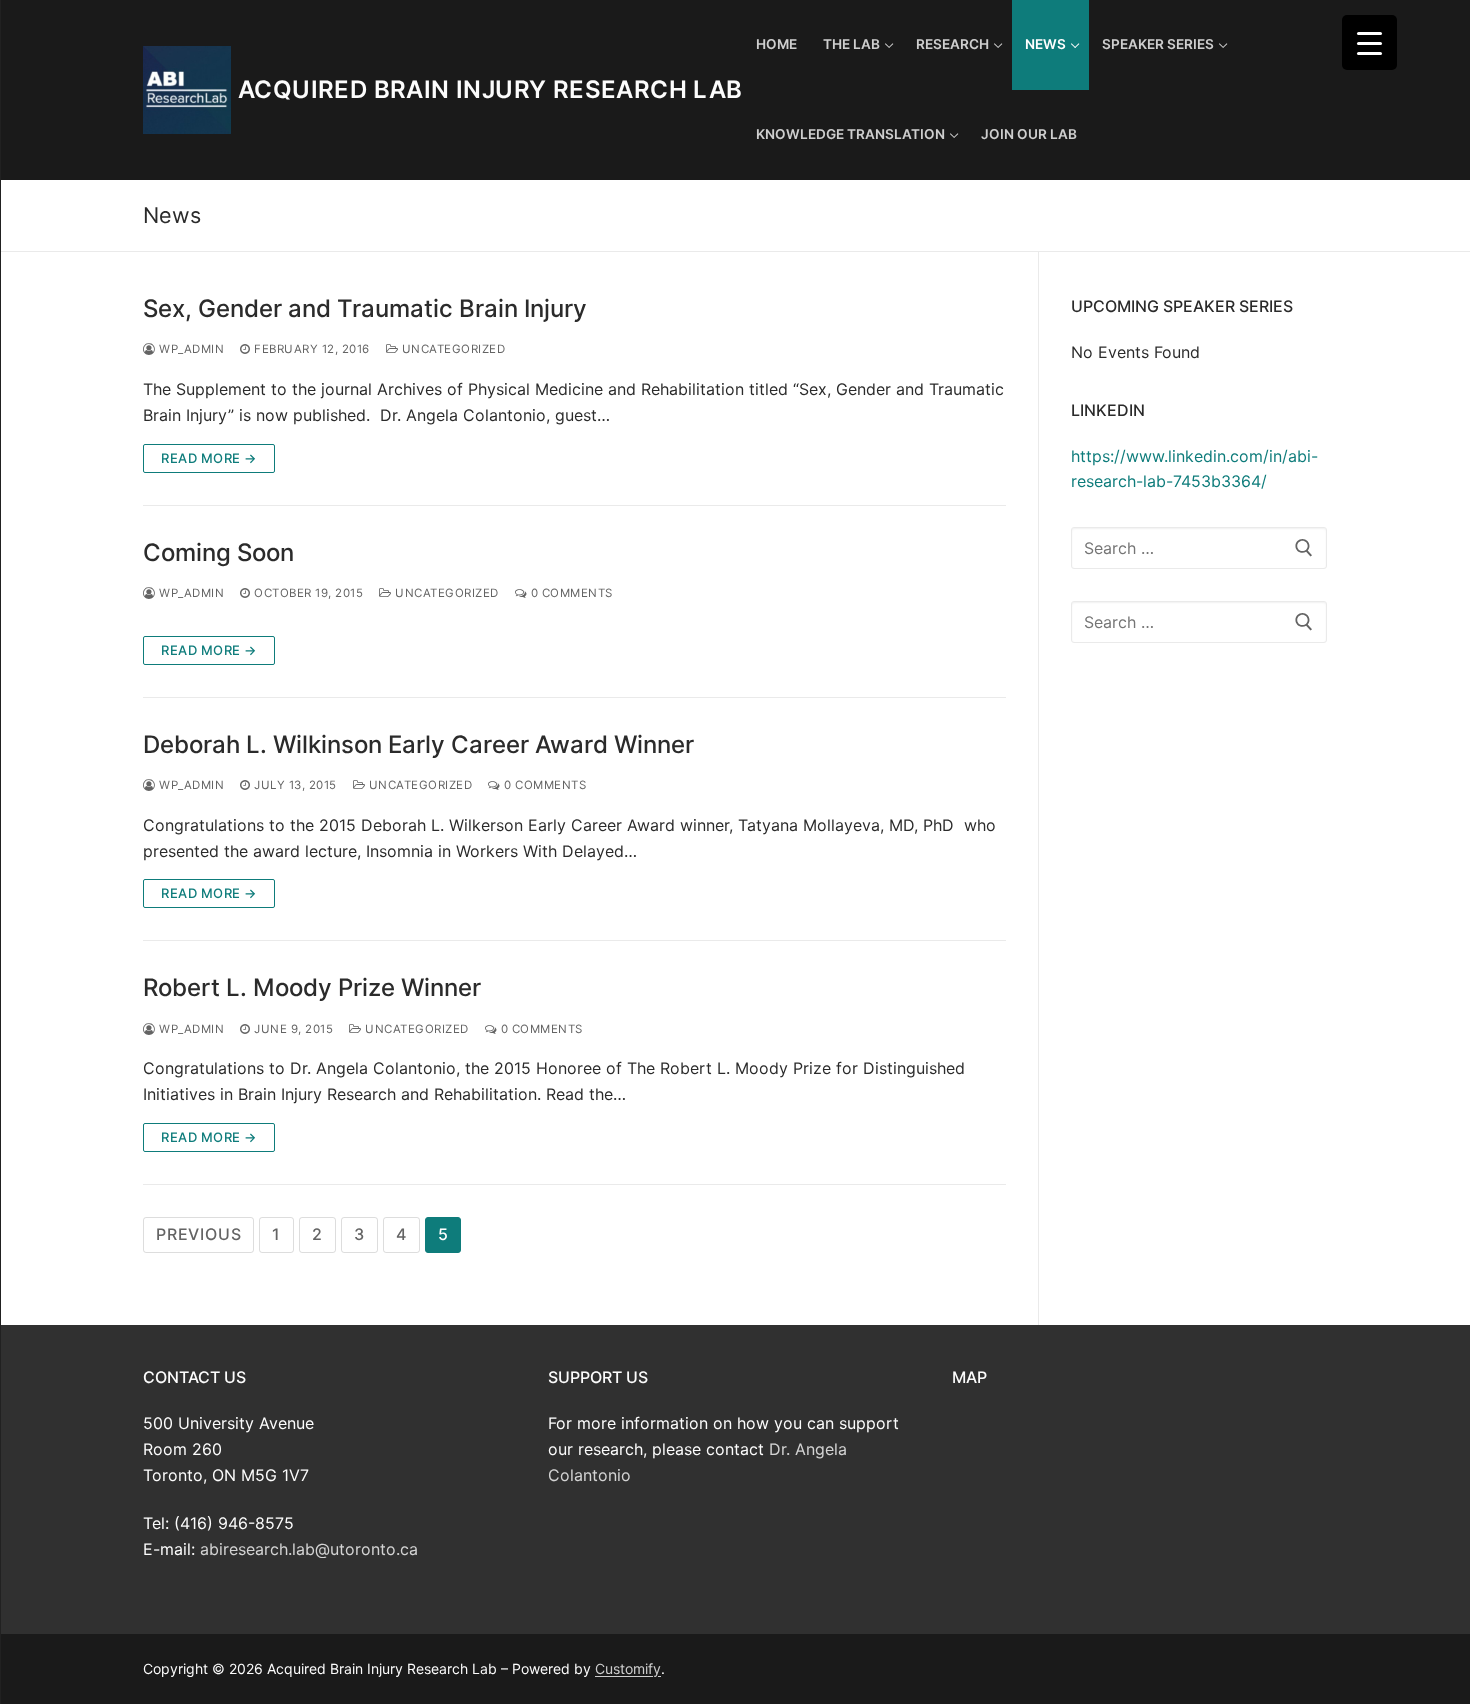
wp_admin (190, 349)
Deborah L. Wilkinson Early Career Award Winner (418, 744)
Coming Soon (218, 552)
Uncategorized (451, 349)
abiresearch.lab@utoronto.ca (309, 1549)
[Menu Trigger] (1369, 42)
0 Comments (570, 593)
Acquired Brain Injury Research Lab (490, 89)
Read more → (209, 458)
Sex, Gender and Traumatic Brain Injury (365, 308)
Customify (628, 1668)
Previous (198, 1234)
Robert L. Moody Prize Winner (312, 987)
